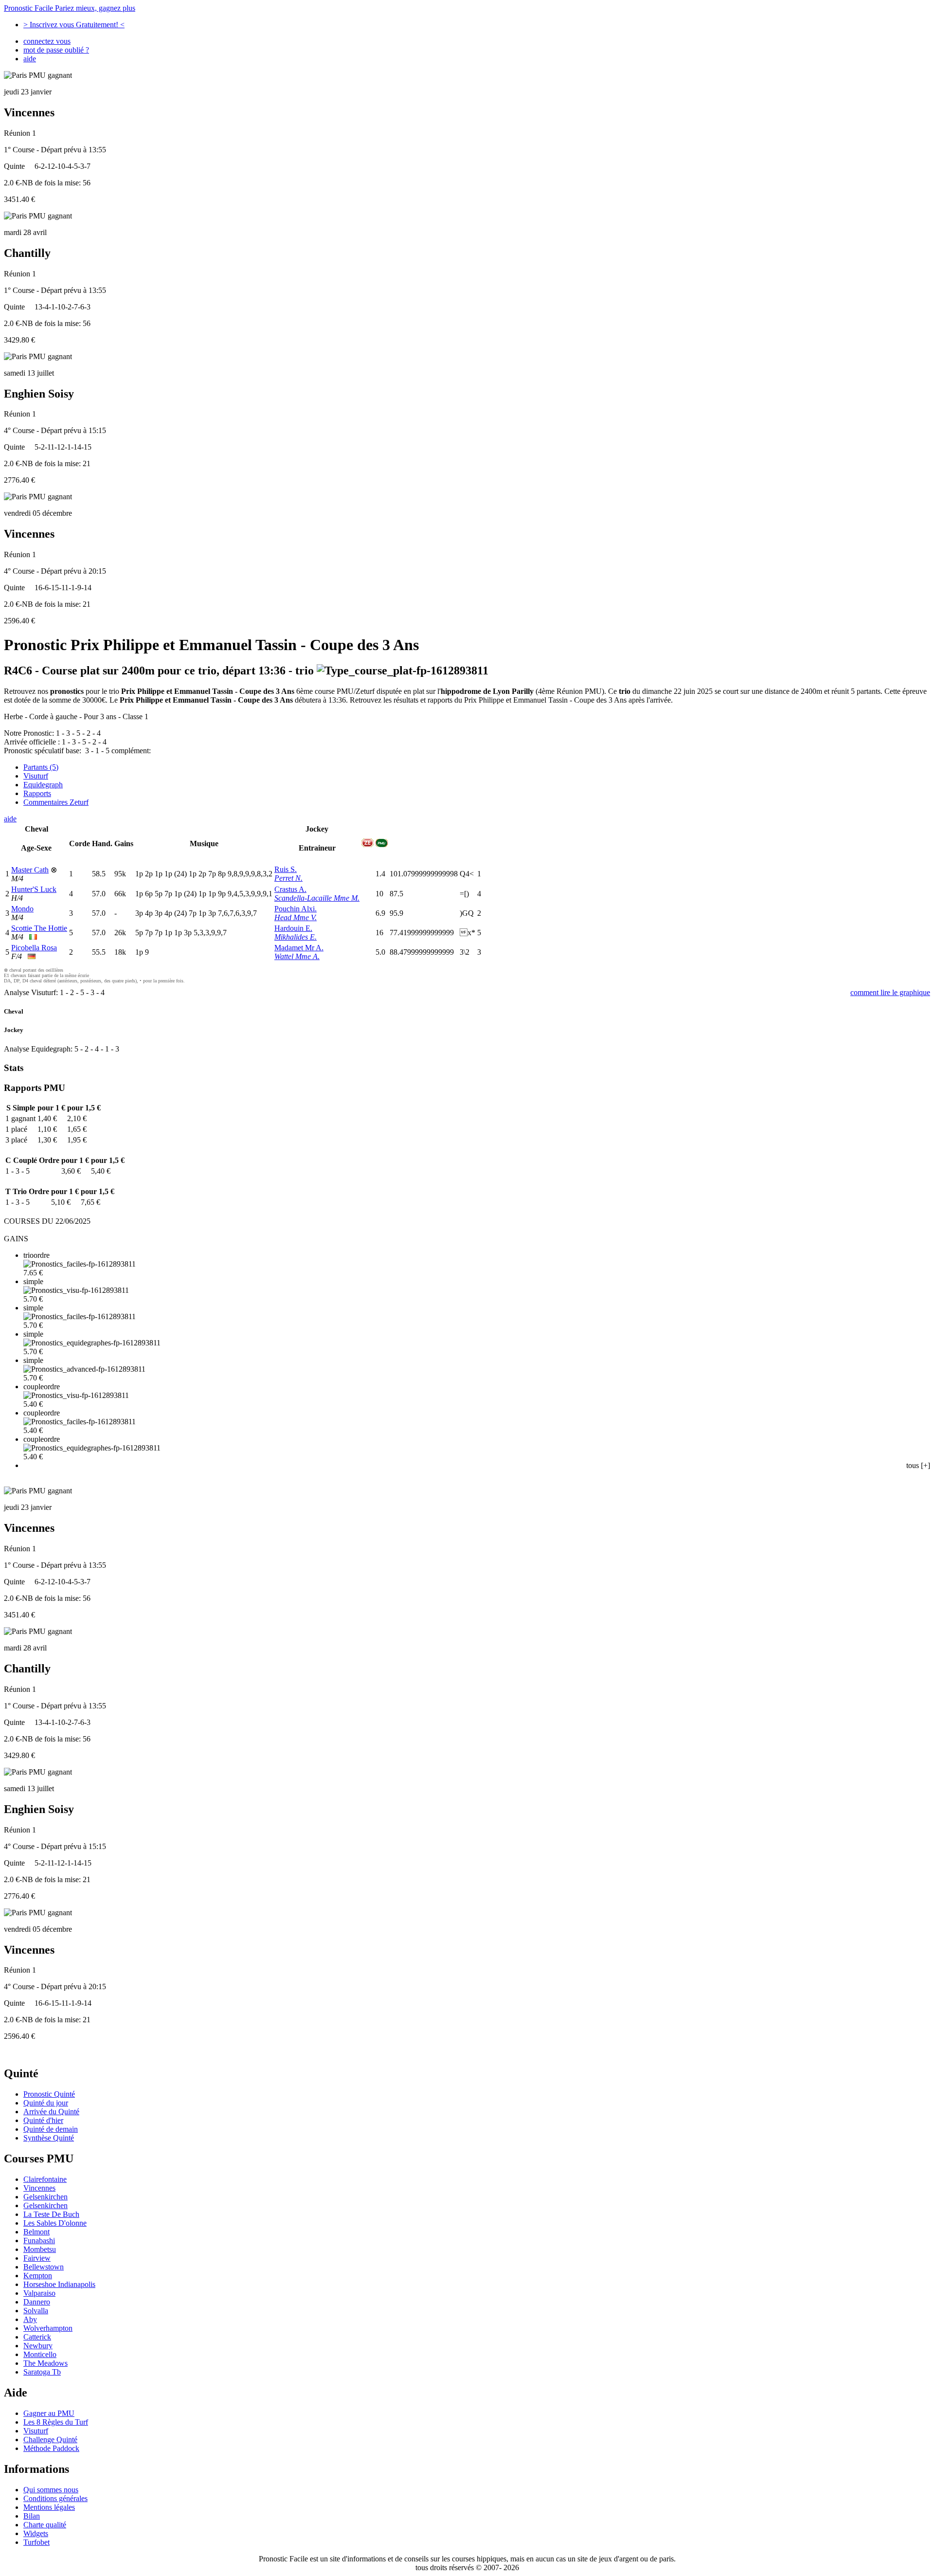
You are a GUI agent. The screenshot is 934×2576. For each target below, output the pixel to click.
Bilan (32, 2516)
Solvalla (36, 2311)
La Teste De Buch (51, 2214)
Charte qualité (45, 2525)
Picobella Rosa (34, 948)
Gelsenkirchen (45, 2197)
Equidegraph (43, 785)
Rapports (37, 793)
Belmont (36, 2232)
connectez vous (47, 41)
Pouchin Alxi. (296, 909)
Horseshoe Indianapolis (59, 2284)
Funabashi (39, 2240)
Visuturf (36, 776)
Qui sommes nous (51, 2490)
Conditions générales (55, 2498)
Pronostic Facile (70, 8)
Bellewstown (44, 2267)
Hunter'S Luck (34, 889)
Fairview (37, 2258)
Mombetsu (40, 2249)
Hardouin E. (293, 928)
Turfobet (36, 2542)
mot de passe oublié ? (56, 50)
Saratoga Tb (42, 2372)
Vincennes (39, 2188)
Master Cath (30, 870)
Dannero (37, 2302)
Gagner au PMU (49, 2413)
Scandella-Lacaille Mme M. (317, 898)
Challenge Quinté (50, 2440)
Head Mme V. (296, 917)
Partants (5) (41, 767)
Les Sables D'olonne (55, 2223)
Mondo (22, 909)
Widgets (36, 2533)
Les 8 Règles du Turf (56, 2422)
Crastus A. (290, 889)
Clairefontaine (45, 2179)
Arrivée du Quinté (51, 2112)
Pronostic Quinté (49, 2094)
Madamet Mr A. (299, 948)
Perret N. (288, 878)
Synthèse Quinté (49, 2138)
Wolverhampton (48, 2328)
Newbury (38, 2346)
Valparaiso (39, 2293)
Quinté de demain (51, 2129)
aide (30, 59)
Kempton (38, 2276)
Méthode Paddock (51, 2448)
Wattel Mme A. (297, 956)
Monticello (40, 2354)
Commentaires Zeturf (56, 802)
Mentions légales (49, 2507)
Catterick (37, 2337)
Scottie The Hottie (39, 928)
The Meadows (45, 2363)
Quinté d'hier (43, 2120)
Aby (30, 2319)
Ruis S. (286, 869)
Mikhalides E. (296, 937)
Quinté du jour (46, 2103)
